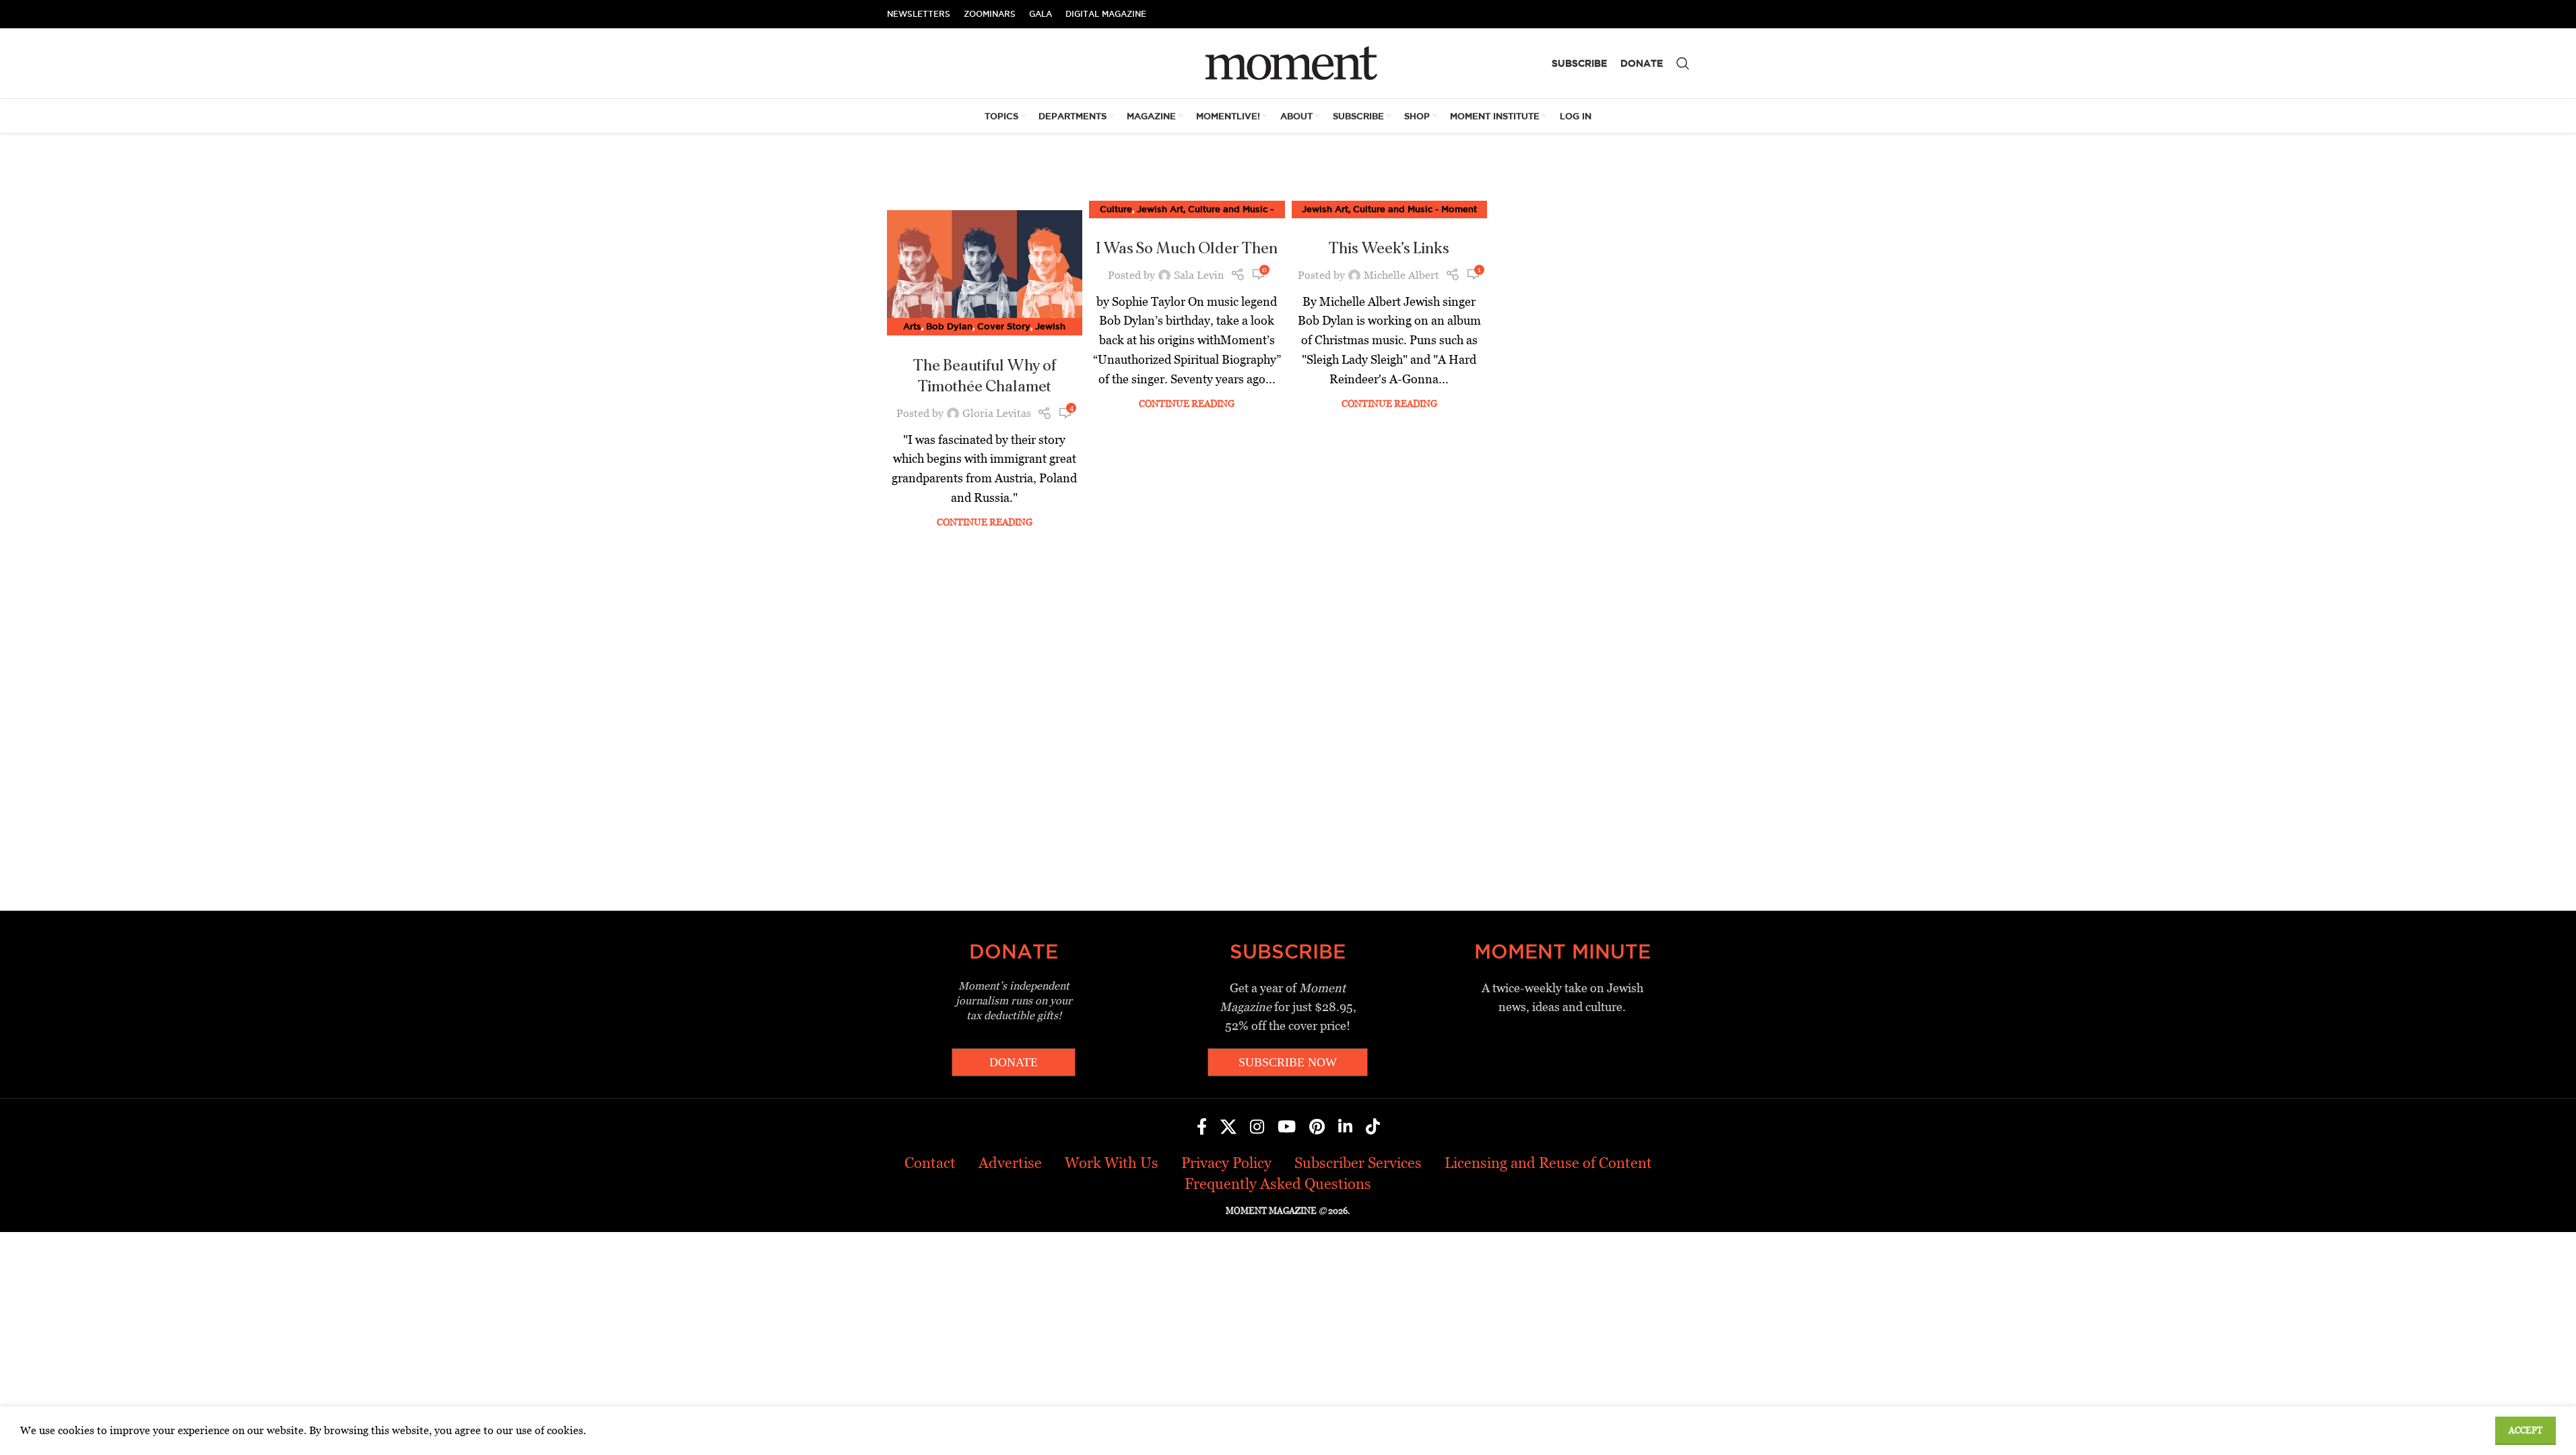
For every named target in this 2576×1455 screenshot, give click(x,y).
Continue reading (985, 522)
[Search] (1683, 63)
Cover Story (1004, 326)
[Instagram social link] (1257, 1128)
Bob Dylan (949, 326)
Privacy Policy (1226, 1163)
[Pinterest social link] (1317, 1128)
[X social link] (1228, 1128)
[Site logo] (1288, 62)
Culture (1116, 209)
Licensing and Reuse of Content (1548, 1163)
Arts (912, 326)
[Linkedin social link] (1345, 1128)
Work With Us (1112, 1163)
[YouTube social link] (1287, 1128)
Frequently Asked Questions (1278, 1184)
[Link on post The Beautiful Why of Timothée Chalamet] (985, 269)
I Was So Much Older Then (1187, 249)
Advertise (1010, 1163)
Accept (2525, 1430)
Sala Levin (1199, 275)
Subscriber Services (1358, 1163)
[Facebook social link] (1202, 1128)
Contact (930, 1163)
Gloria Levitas (997, 413)
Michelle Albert (1401, 275)
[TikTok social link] (1373, 1128)
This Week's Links (1389, 249)
